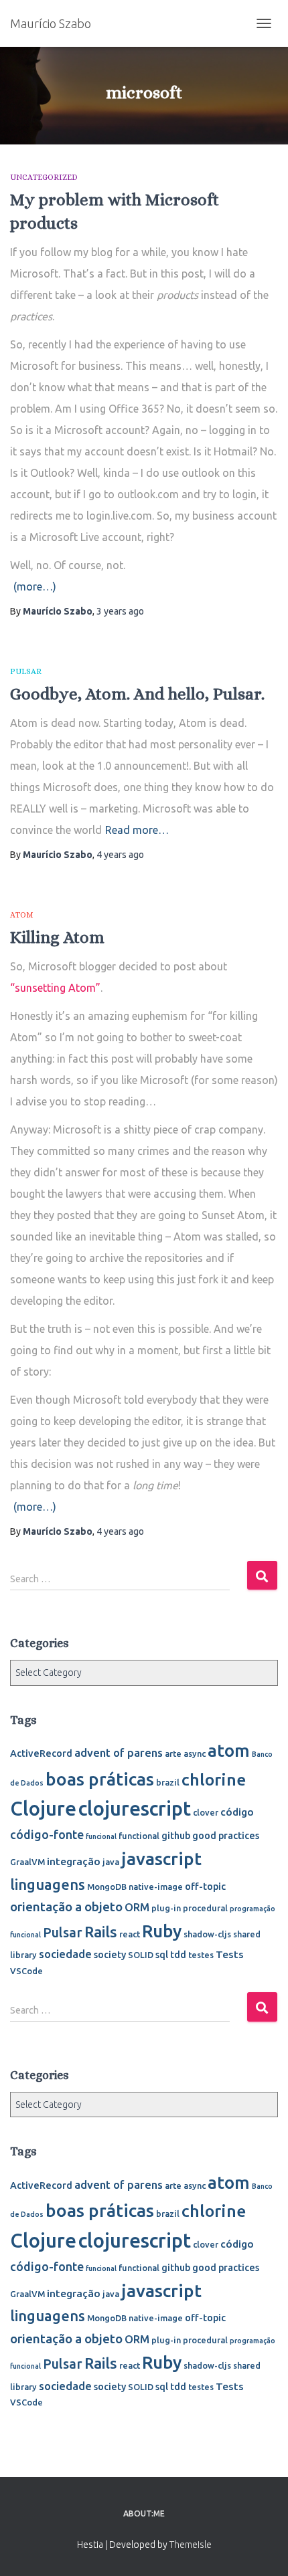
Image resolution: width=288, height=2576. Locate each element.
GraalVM (27, 1862)
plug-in (166, 1908)
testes (201, 1955)
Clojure (43, 1809)
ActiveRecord (41, 1753)
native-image (156, 1887)
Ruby (162, 1931)
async (195, 1753)
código (237, 1812)
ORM (137, 1907)
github (176, 1836)
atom (229, 1750)
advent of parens (119, 1752)
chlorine (214, 1780)
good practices (226, 1836)
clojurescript (135, 1809)
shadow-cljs (207, 1934)
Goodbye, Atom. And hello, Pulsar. (137, 694)
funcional (101, 1836)
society (110, 1955)
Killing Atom (57, 937)
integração (74, 1861)
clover (206, 1812)
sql (162, 1955)
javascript (161, 1858)
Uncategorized (44, 177)
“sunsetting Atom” (55, 988)
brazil (168, 1782)
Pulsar (26, 671)
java (111, 1862)
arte (173, 1753)
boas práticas (100, 1779)
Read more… (137, 830)
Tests (230, 1954)
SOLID (141, 1955)
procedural (205, 1908)
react (130, 1934)
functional (139, 1836)
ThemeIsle (191, 2545)
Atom (22, 915)
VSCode (26, 1971)
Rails (101, 1932)
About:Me (144, 2513)
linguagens (48, 1885)
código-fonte (47, 1834)
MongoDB (107, 1887)
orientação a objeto (66, 1907)
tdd (178, 1955)
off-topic (205, 1887)
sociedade (65, 1954)
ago (120, 611)
